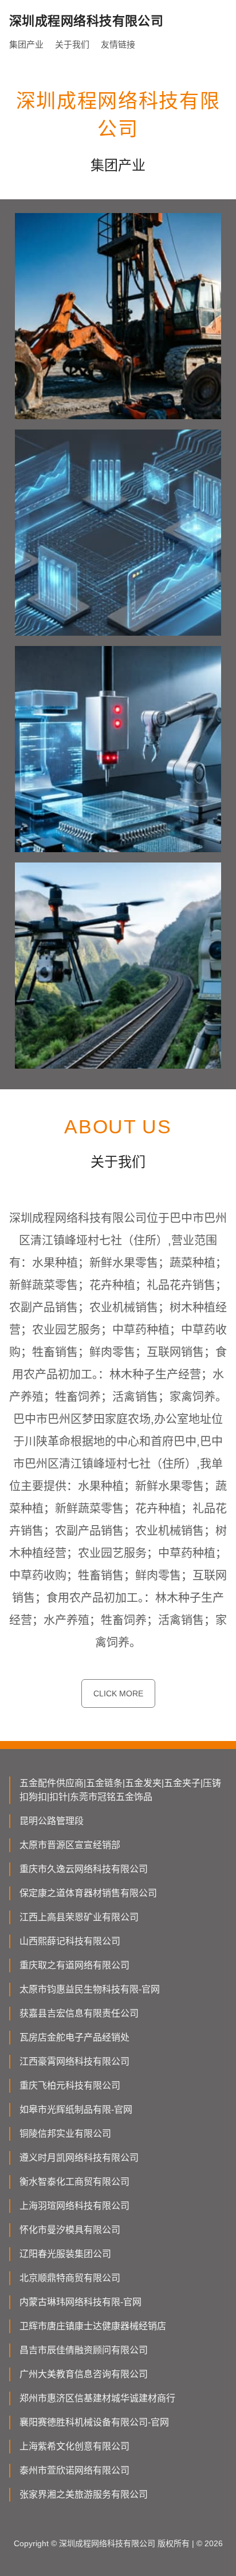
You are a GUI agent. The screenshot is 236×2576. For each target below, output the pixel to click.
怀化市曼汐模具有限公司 (70, 2230)
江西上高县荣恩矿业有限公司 (79, 1917)
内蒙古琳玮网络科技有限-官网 (80, 2302)
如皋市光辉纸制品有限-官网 (76, 2110)
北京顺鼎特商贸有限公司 (70, 2278)
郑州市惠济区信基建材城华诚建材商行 (97, 2398)
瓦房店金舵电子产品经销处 (74, 2037)
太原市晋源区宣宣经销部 (70, 1845)
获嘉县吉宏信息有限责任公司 (79, 2013)
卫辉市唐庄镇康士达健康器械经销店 (93, 2326)
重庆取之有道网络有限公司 (74, 1965)
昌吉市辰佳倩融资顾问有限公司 (84, 2350)
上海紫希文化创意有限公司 (74, 2446)
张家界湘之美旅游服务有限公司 (84, 2494)
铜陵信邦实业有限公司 (65, 2134)
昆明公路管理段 (52, 1821)
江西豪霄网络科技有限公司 (74, 2061)
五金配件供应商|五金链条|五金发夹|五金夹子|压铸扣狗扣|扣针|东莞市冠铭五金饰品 (120, 1790)
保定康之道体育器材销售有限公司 (88, 1893)
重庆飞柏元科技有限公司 (70, 2085)
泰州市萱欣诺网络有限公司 (74, 2470)
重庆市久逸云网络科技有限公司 (84, 1869)
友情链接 (118, 44)
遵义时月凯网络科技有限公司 (79, 2158)
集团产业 (26, 44)
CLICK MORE (118, 1693)
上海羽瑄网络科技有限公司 (74, 2206)
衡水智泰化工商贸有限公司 (74, 2182)
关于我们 (72, 44)
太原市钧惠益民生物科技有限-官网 (90, 1989)
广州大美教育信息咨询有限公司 (84, 2374)
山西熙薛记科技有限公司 (70, 1941)
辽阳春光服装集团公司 (65, 2254)
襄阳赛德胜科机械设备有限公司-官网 (94, 2422)
